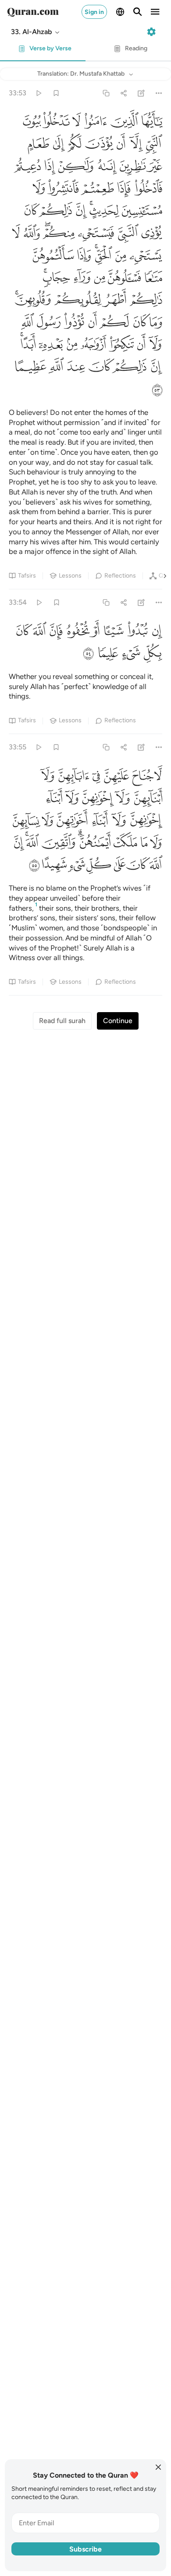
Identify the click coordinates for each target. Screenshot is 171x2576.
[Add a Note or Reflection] (141, 93)
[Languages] (120, 12)
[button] (36, 32)
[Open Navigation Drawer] (155, 12)
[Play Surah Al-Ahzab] (38, 93)
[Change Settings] (151, 32)
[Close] (158, 2467)
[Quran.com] (33, 12)
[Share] (123, 93)
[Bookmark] (56, 93)
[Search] (138, 12)
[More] (159, 93)
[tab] (43, 51)
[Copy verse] (106, 93)
